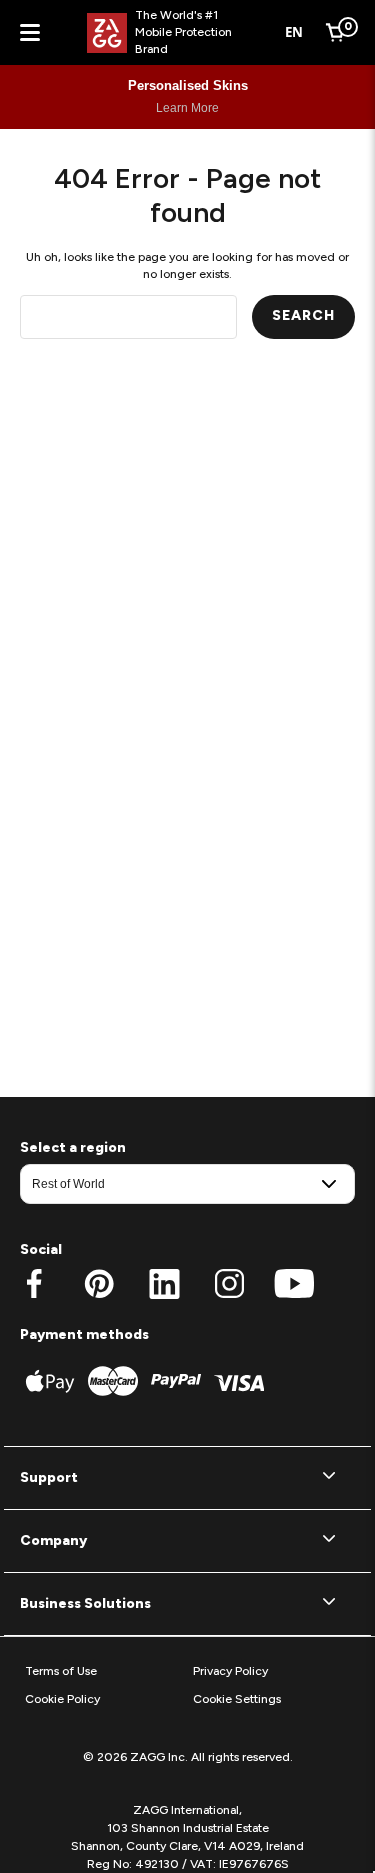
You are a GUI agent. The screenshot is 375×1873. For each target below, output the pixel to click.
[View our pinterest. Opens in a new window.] (99, 1284)
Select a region (73, 1147)
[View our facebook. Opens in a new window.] (34, 1284)
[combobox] (294, 33)
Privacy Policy (230, 1671)
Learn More (187, 108)
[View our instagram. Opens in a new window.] (229, 1284)
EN (294, 32)
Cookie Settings (237, 1699)
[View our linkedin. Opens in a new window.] (164, 1284)
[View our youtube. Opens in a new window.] (294, 1284)
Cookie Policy (62, 1699)
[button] (187, 1478)
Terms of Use (61, 1671)
